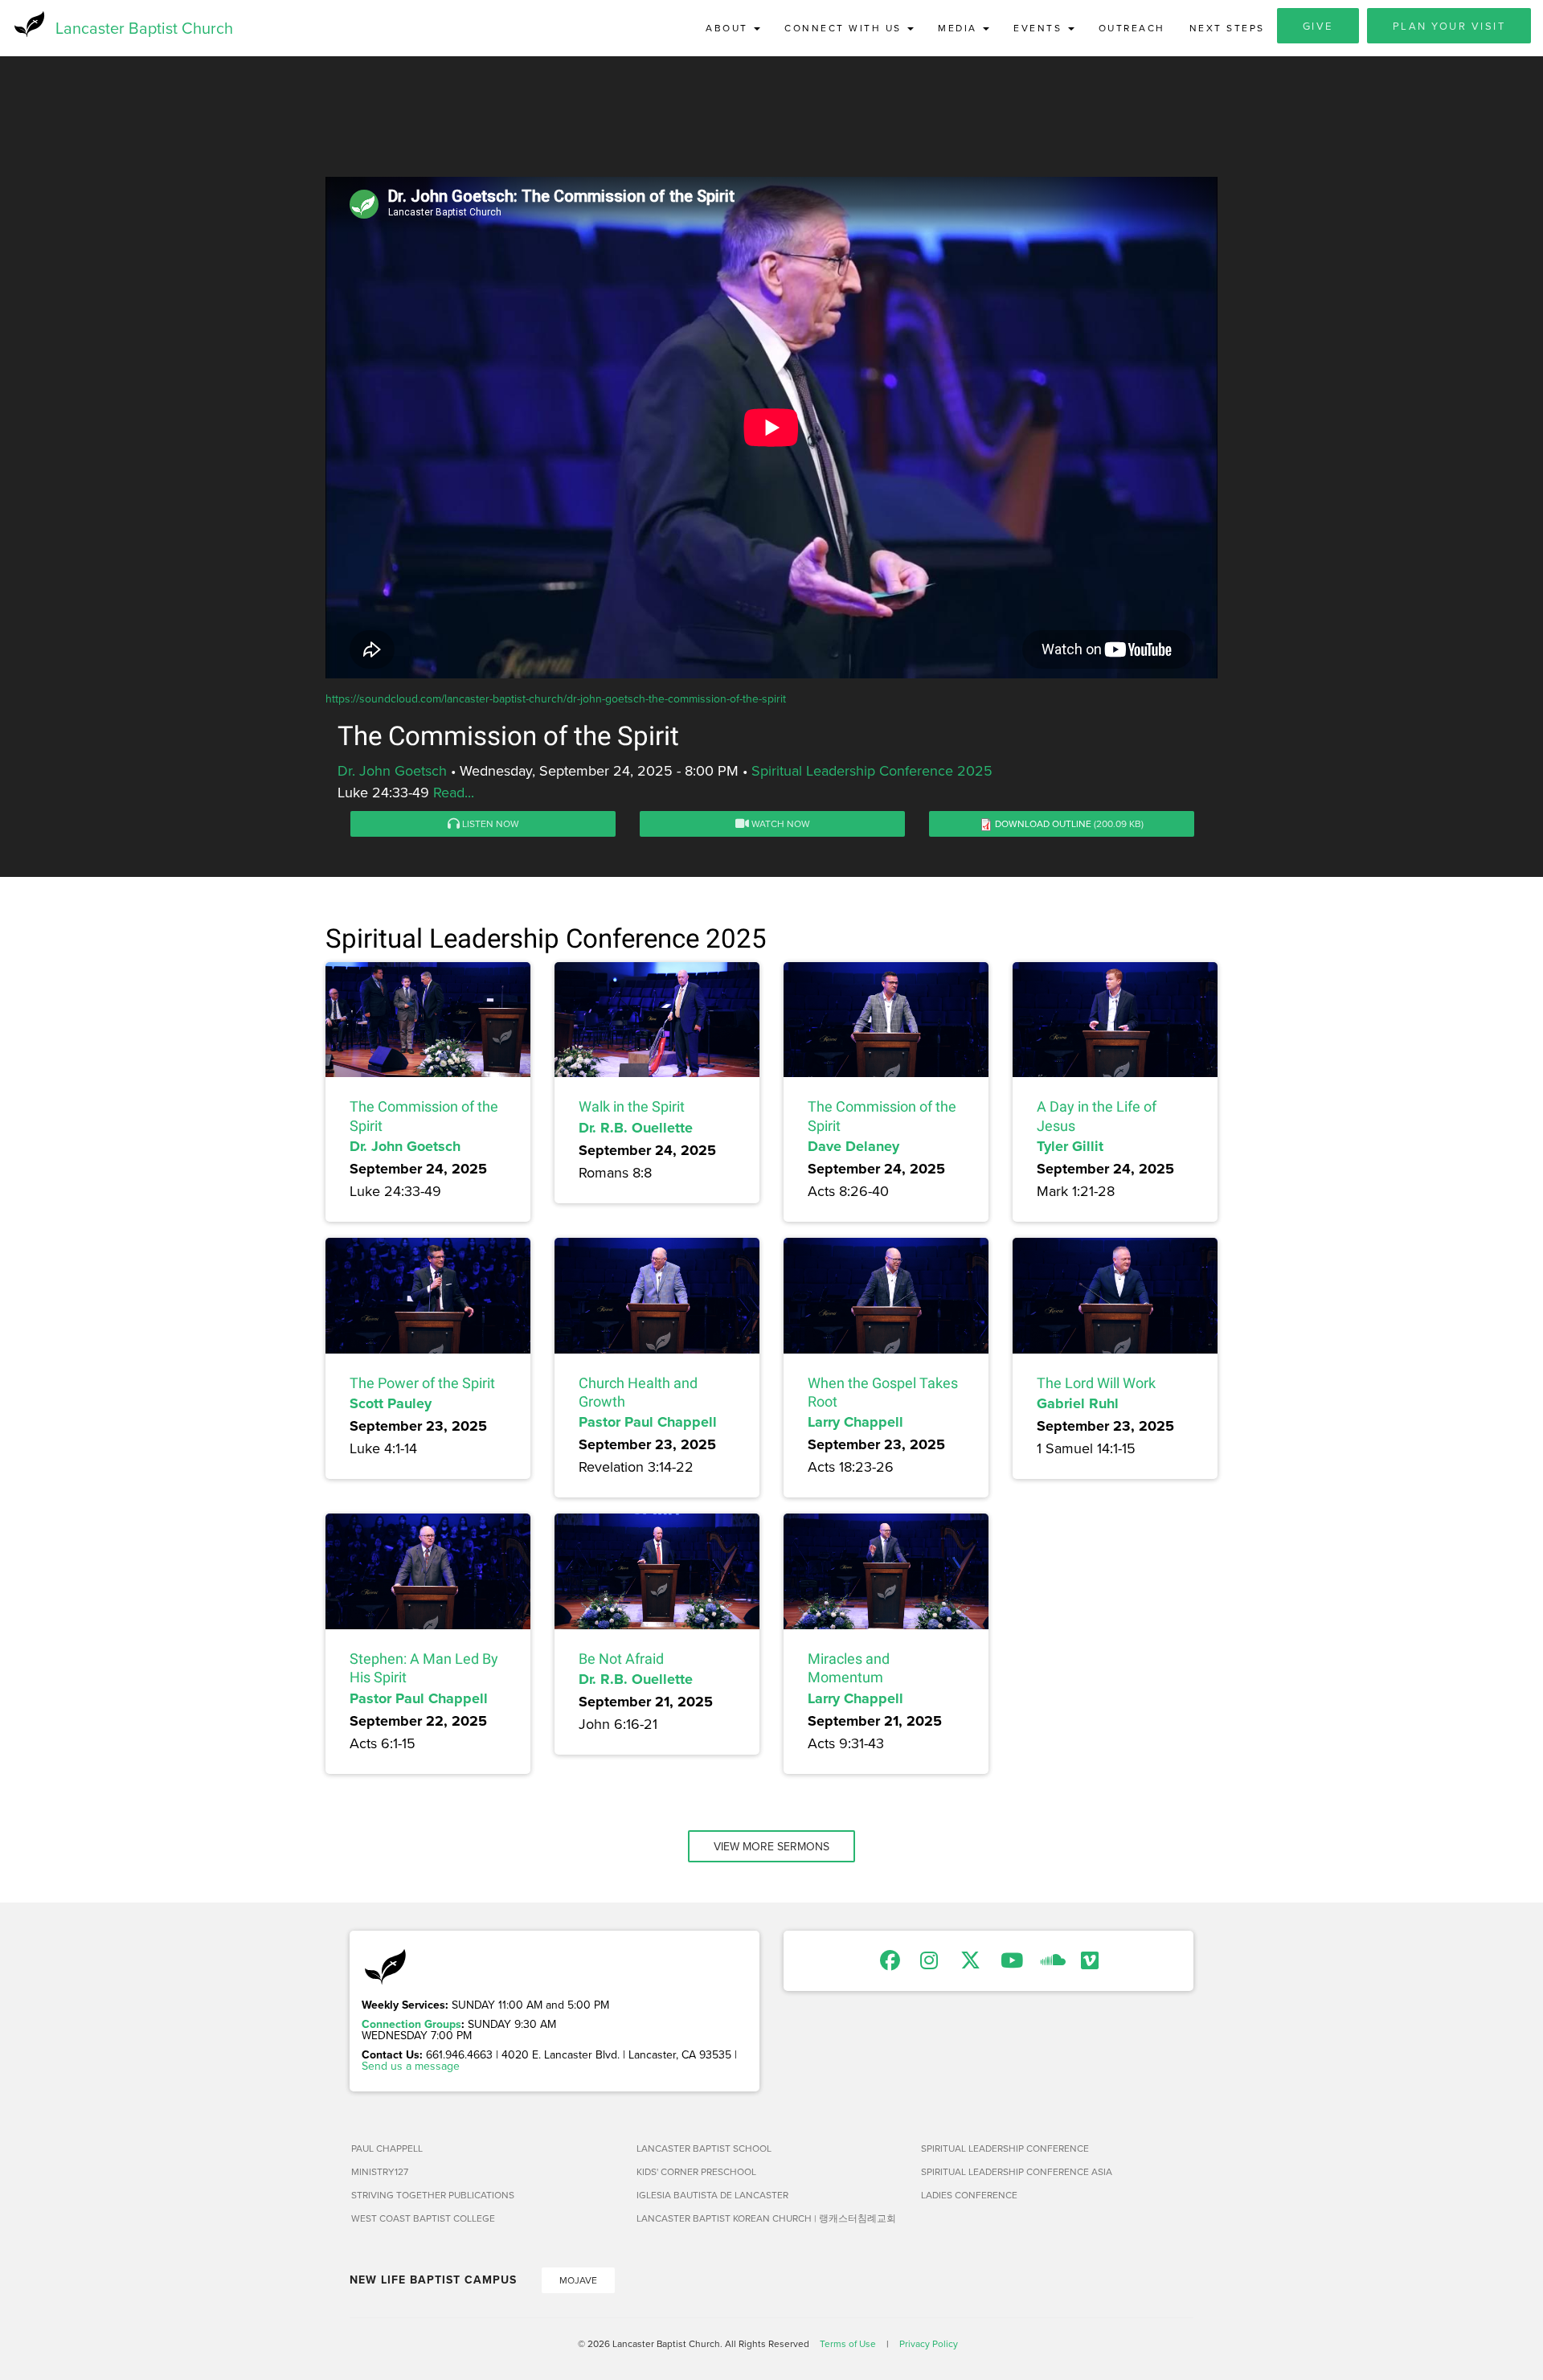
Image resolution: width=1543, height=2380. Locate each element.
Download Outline (1043, 823)
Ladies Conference (969, 2195)
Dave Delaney (853, 1146)
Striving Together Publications (433, 2195)
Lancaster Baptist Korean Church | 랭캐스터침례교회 (766, 2218)
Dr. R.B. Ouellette (636, 1128)
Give (1318, 26)
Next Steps (1227, 28)
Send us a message (411, 2066)
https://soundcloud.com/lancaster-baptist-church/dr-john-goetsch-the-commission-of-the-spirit (556, 698)
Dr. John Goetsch (392, 770)
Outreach (1132, 28)
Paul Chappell (387, 2148)
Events (1040, 28)
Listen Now (489, 823)
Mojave (578, 2280)
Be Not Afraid (621, 1659)
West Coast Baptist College (423, 2218)
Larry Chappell (855, 1422)
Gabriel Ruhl (1078, 1403)
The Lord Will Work (1096, 1383)
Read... (454, 792)
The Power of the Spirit (422, 1383)
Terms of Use (848, 2343)
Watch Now (780, 823)
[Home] (28, 24)
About (729, 28)
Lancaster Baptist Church (144, 28)
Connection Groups (411, 2024)
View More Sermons (771, 1846)
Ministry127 (380, 2171)
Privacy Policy (929, 2343)
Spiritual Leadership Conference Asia (1017, 2171)
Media (960, 28)
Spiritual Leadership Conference (1005, 2148)
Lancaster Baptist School (704, 2148)
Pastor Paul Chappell (648, 1422)
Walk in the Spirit (632, 1106)
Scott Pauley (391, 1403)
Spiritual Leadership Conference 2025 (872, 770)
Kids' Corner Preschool (696, 2171)
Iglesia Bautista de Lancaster (712, 2195)
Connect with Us (845, 28)
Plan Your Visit (1449, 26)
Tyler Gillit (1070, 1146)
